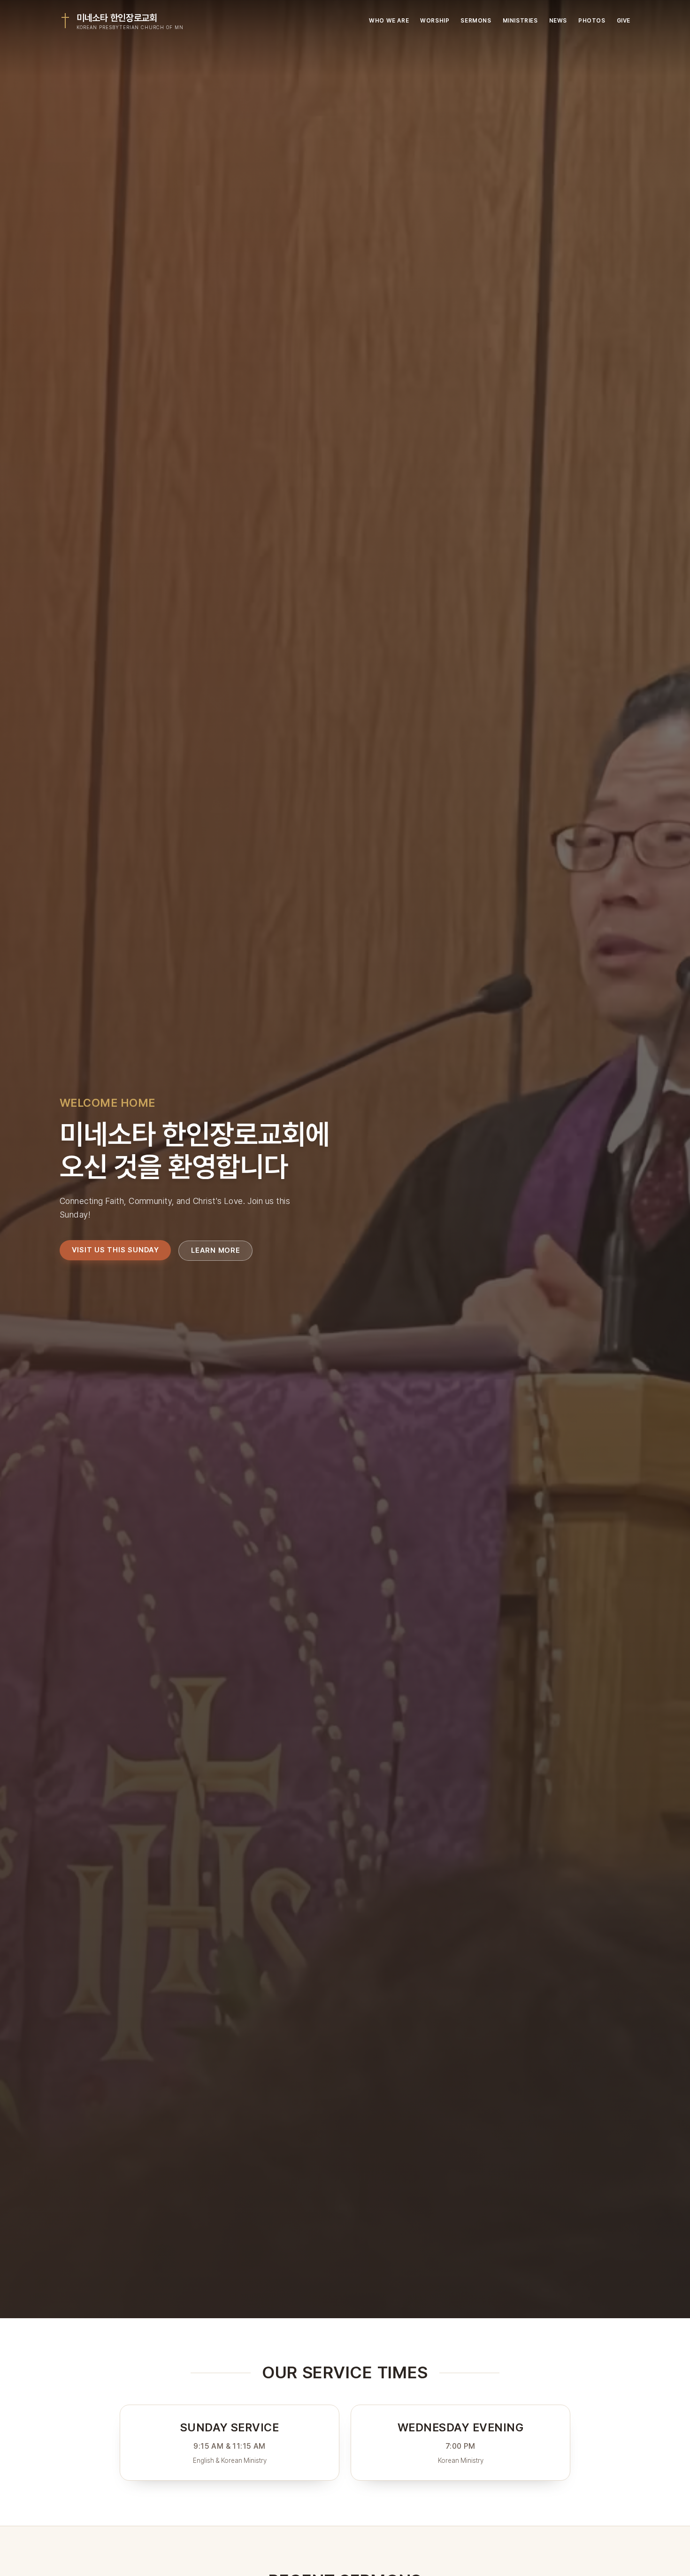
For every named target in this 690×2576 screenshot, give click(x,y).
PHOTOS (592, 21)
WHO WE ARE (389, 21)
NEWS (558, 21)
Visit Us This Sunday (115, 1250)
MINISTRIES (520, 21)
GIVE (624, 21)
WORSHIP (435, 21)
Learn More (216, 1250)
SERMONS (476, 21)
